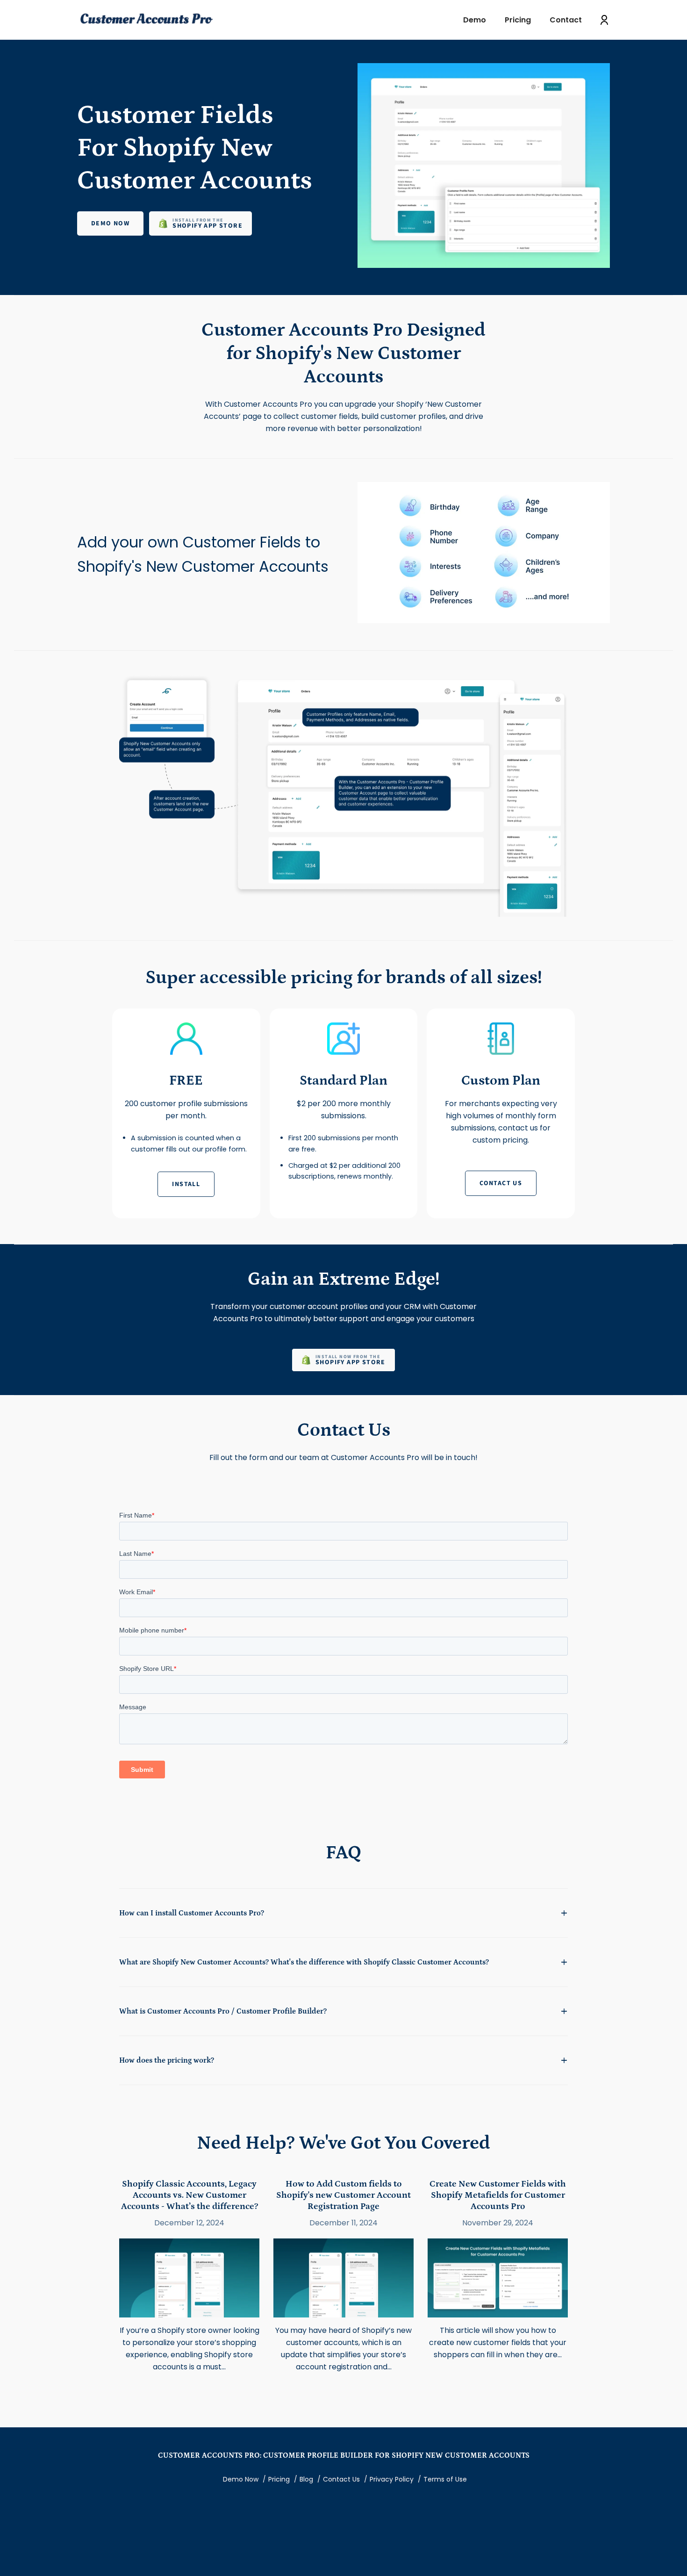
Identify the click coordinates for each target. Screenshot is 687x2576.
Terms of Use (445, 2479)
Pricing (279, 2479)
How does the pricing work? (167, 2060)
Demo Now (110, 223)
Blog (306, 2479)
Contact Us (341, 2479)
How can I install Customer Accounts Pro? (192, 1913)
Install (186, 1184)
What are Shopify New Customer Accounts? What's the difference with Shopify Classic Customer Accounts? (304, 1962)
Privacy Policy (392, 2479)
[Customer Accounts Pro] (147, 20)
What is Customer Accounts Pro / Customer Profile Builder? (223, 2011)
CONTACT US (501, 1183)
